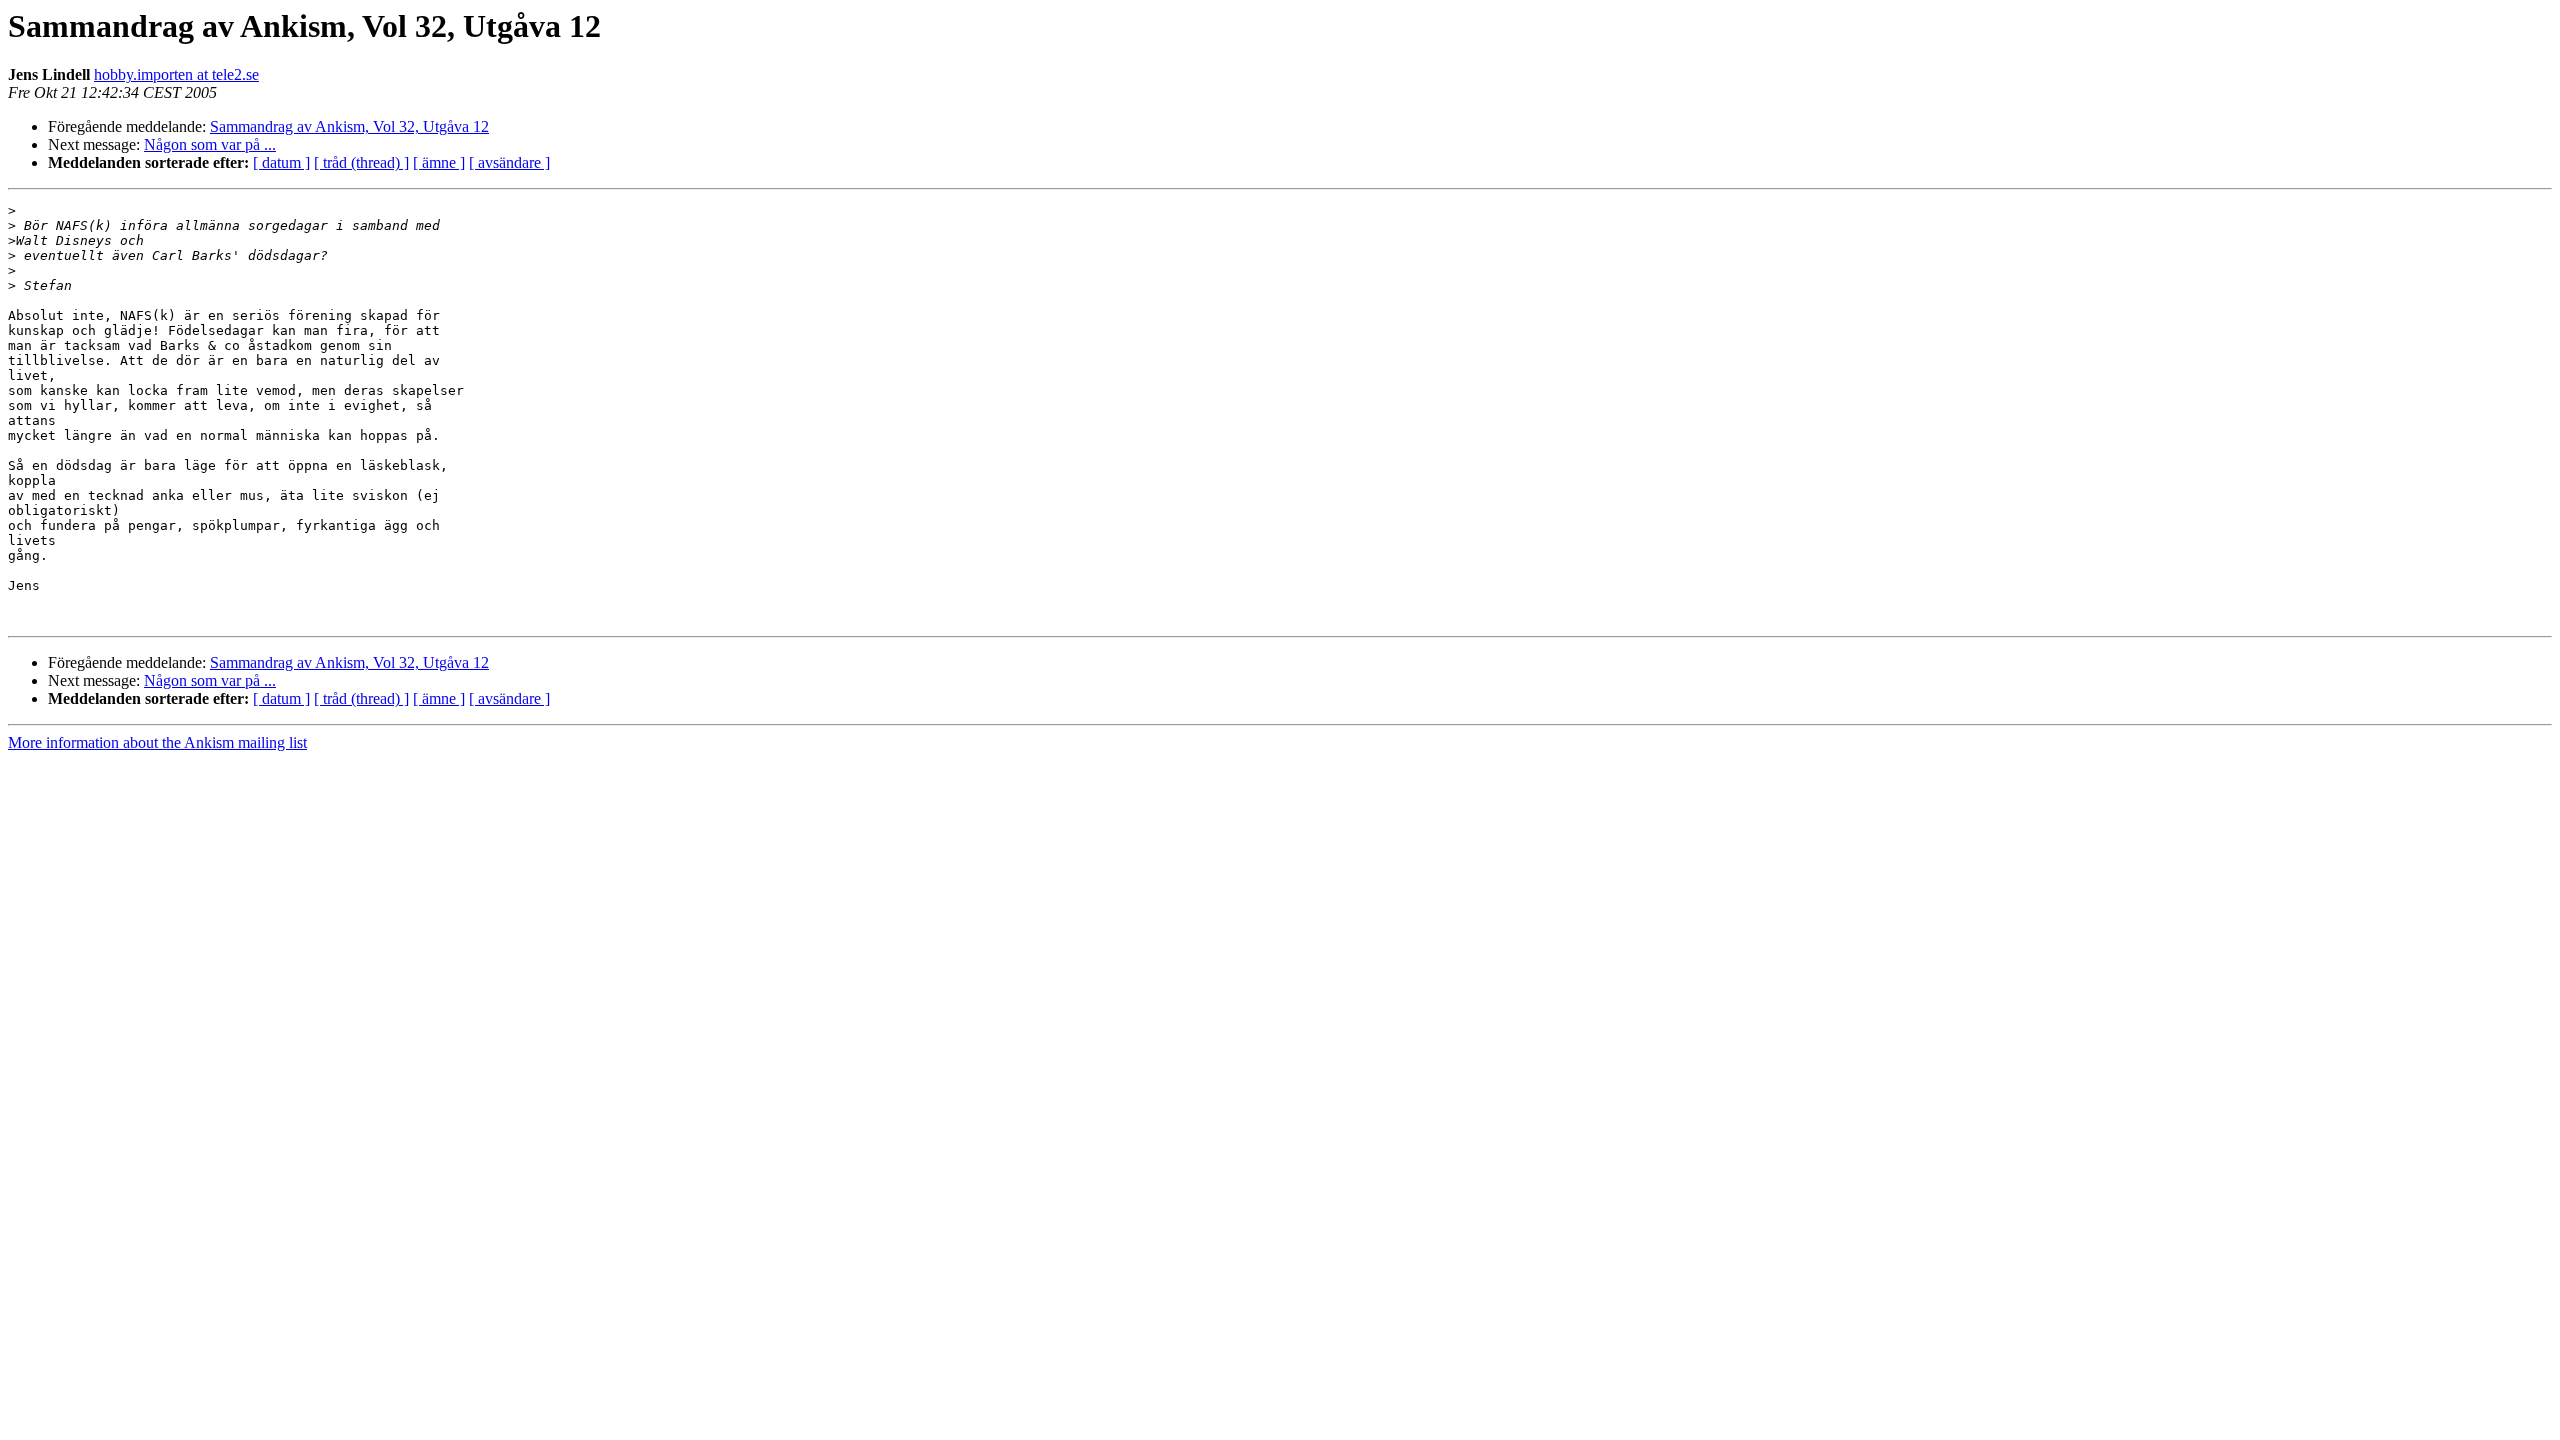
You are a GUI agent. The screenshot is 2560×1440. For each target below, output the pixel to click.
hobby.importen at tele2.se (176, 74)
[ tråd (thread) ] (361, 162)
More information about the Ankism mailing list (157, 742)
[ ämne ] (439, 162)
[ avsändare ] (509, 162)
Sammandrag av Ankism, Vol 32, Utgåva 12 (349, 126)
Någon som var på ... (210, 144)
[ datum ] (281, 162)
